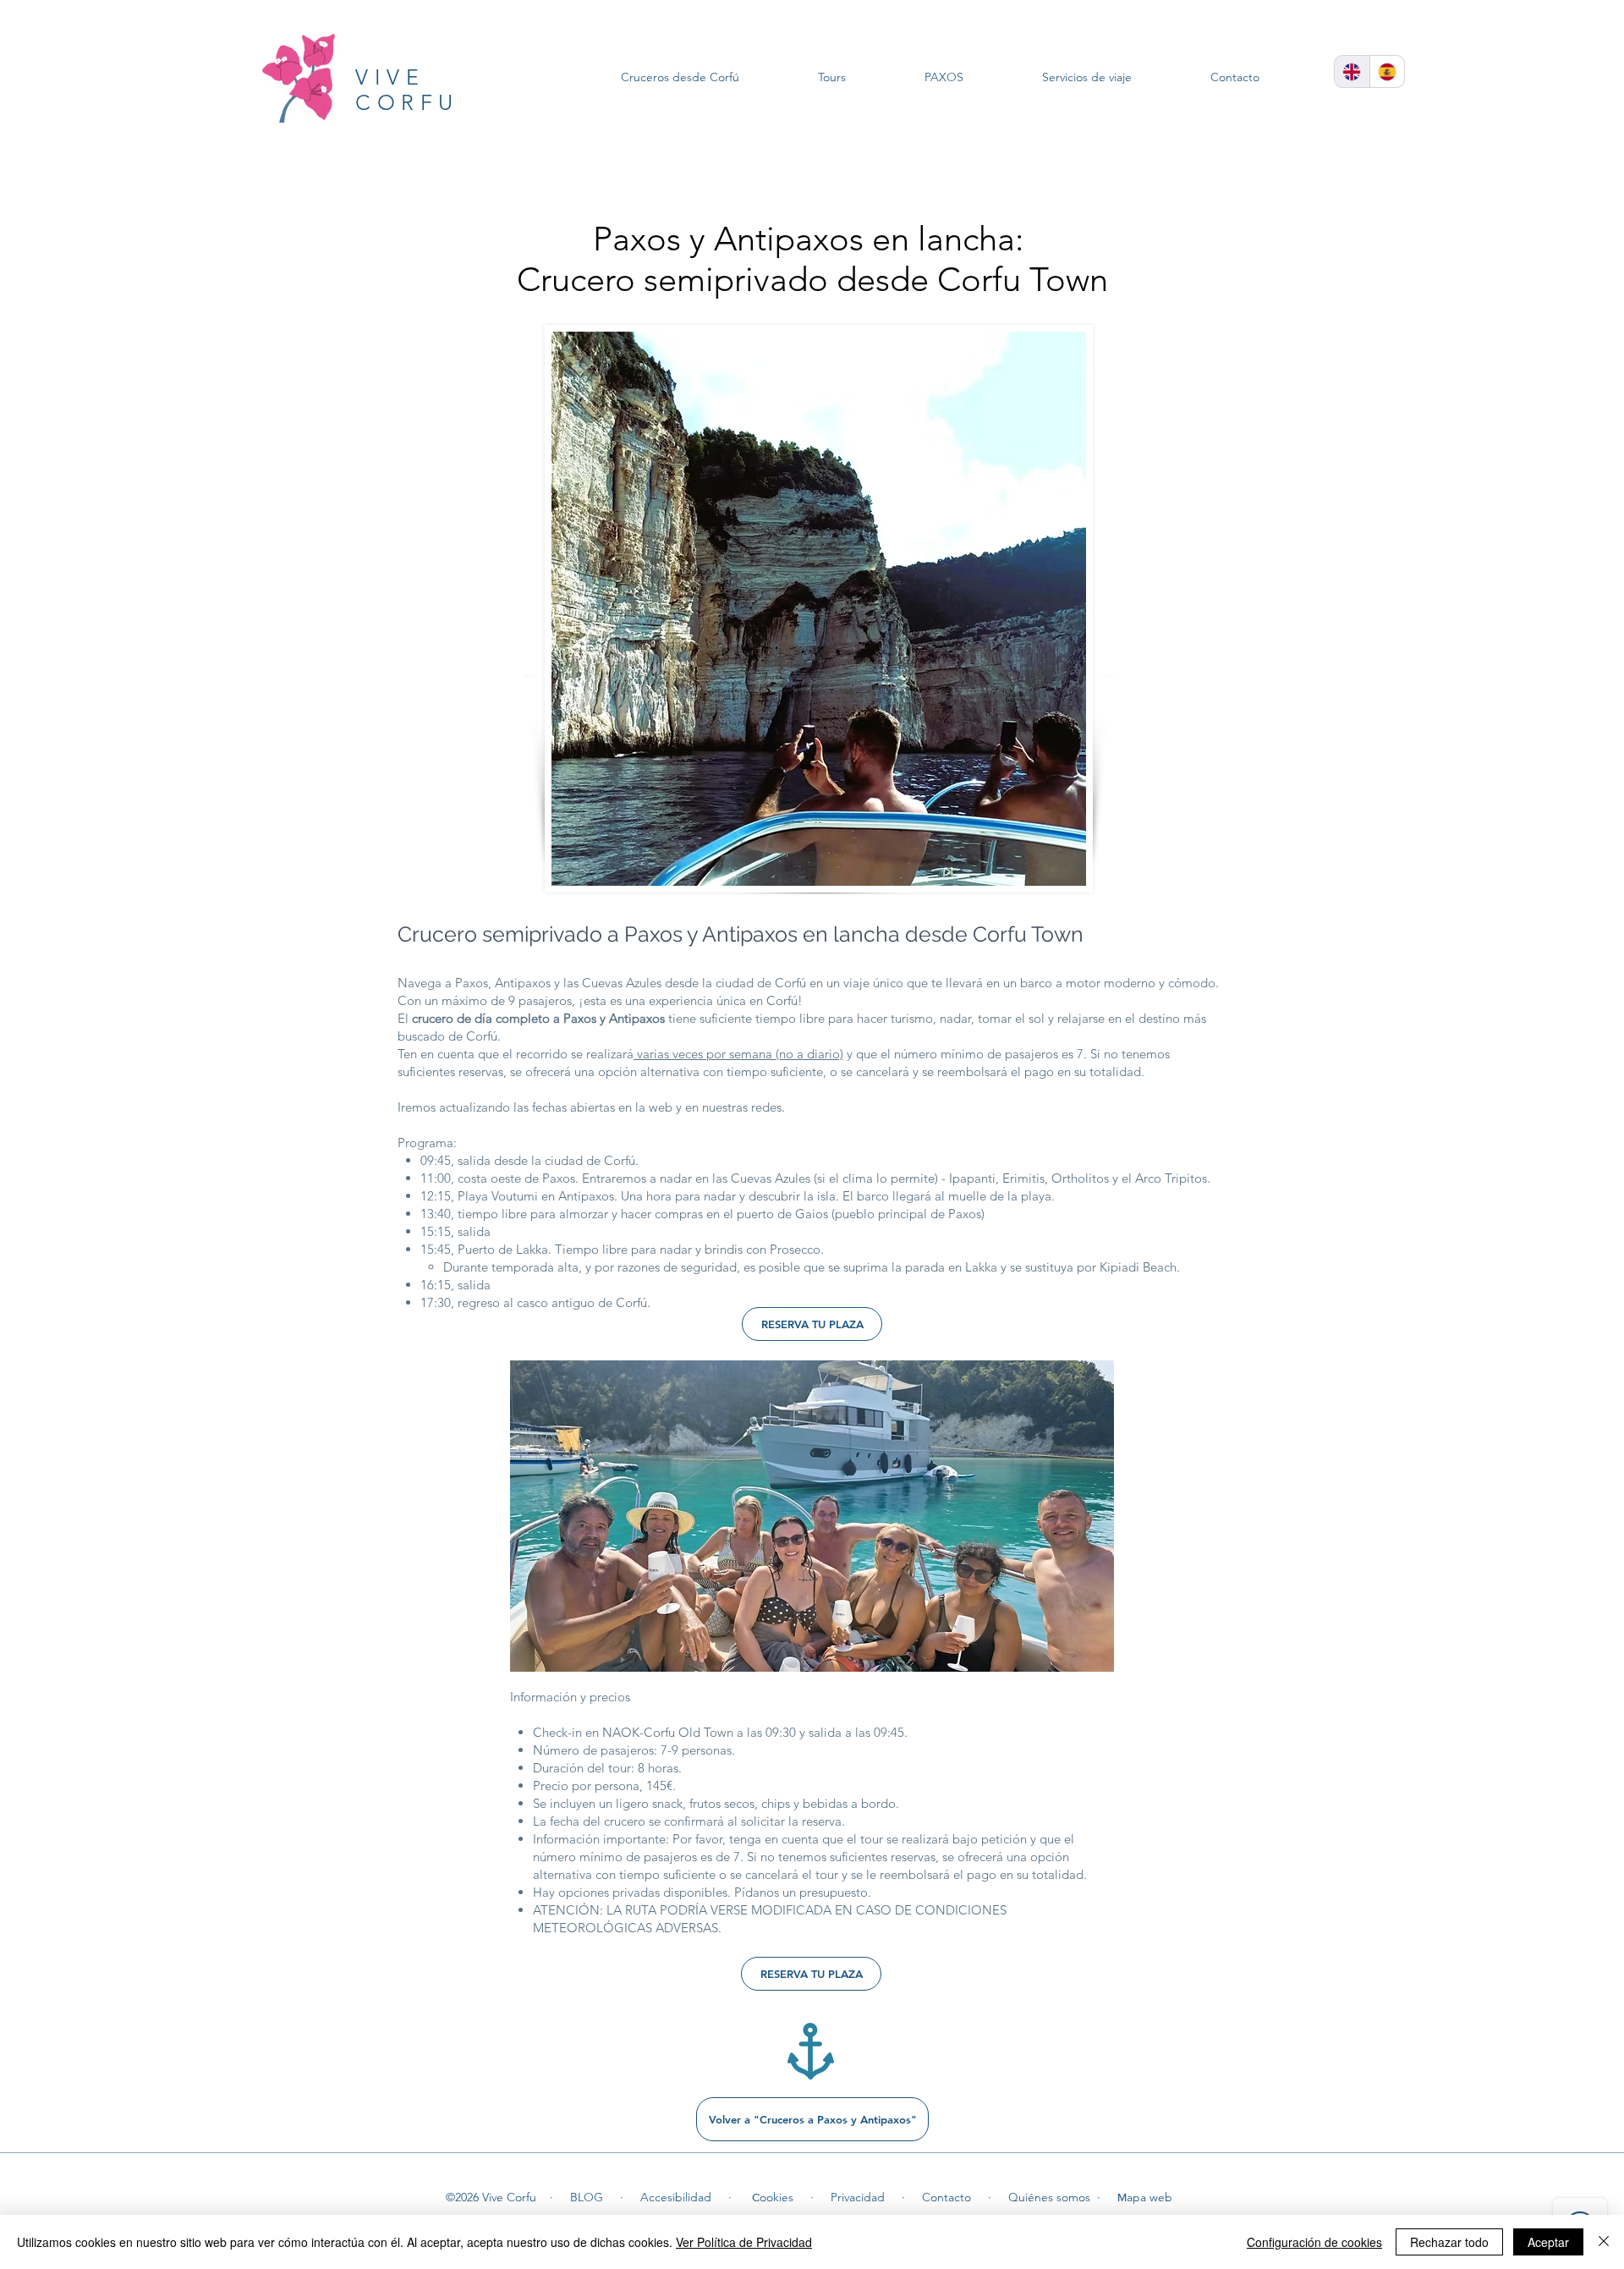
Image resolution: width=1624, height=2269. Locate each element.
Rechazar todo (1449, 2242)
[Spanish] (1387, 71)
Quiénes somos (1049, 2197)
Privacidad (858, 2197)
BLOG (587, 2197)
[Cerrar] (1604, 2242)
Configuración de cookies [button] (1314, 2242)
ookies (776, 2197)
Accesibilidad (676, 2197)
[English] (1352, 71)
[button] (812, 1516)
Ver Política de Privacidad (744, 2242)
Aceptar (1548, 2242)
